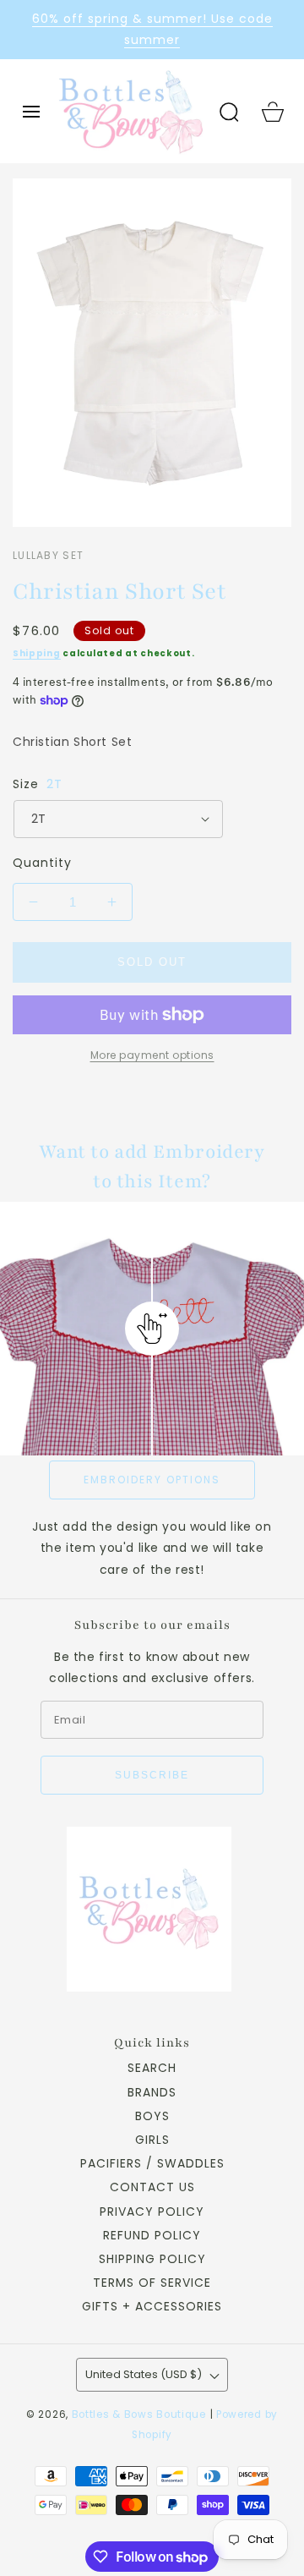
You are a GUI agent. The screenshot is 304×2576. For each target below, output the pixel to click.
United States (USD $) (144, 2374)
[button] (31, 112)
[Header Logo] (130, 111)
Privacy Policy (152, 2212)
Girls (152, 2140)
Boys (152, 2116)
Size (38, 784)
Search (152, 2068)
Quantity (42, 863)
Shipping (37, 653)
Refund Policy (152, 2235)
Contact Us (152, 2187)
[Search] (229, 112)
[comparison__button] (152, 1329)
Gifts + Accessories (152, 2306)
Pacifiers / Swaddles (152, 2163)
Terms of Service (152, 2283)
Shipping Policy (152, 2259)
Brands (152, 2092)
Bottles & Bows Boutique (139, 2414)
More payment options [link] (152, 1055)
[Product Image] (152, 353)
